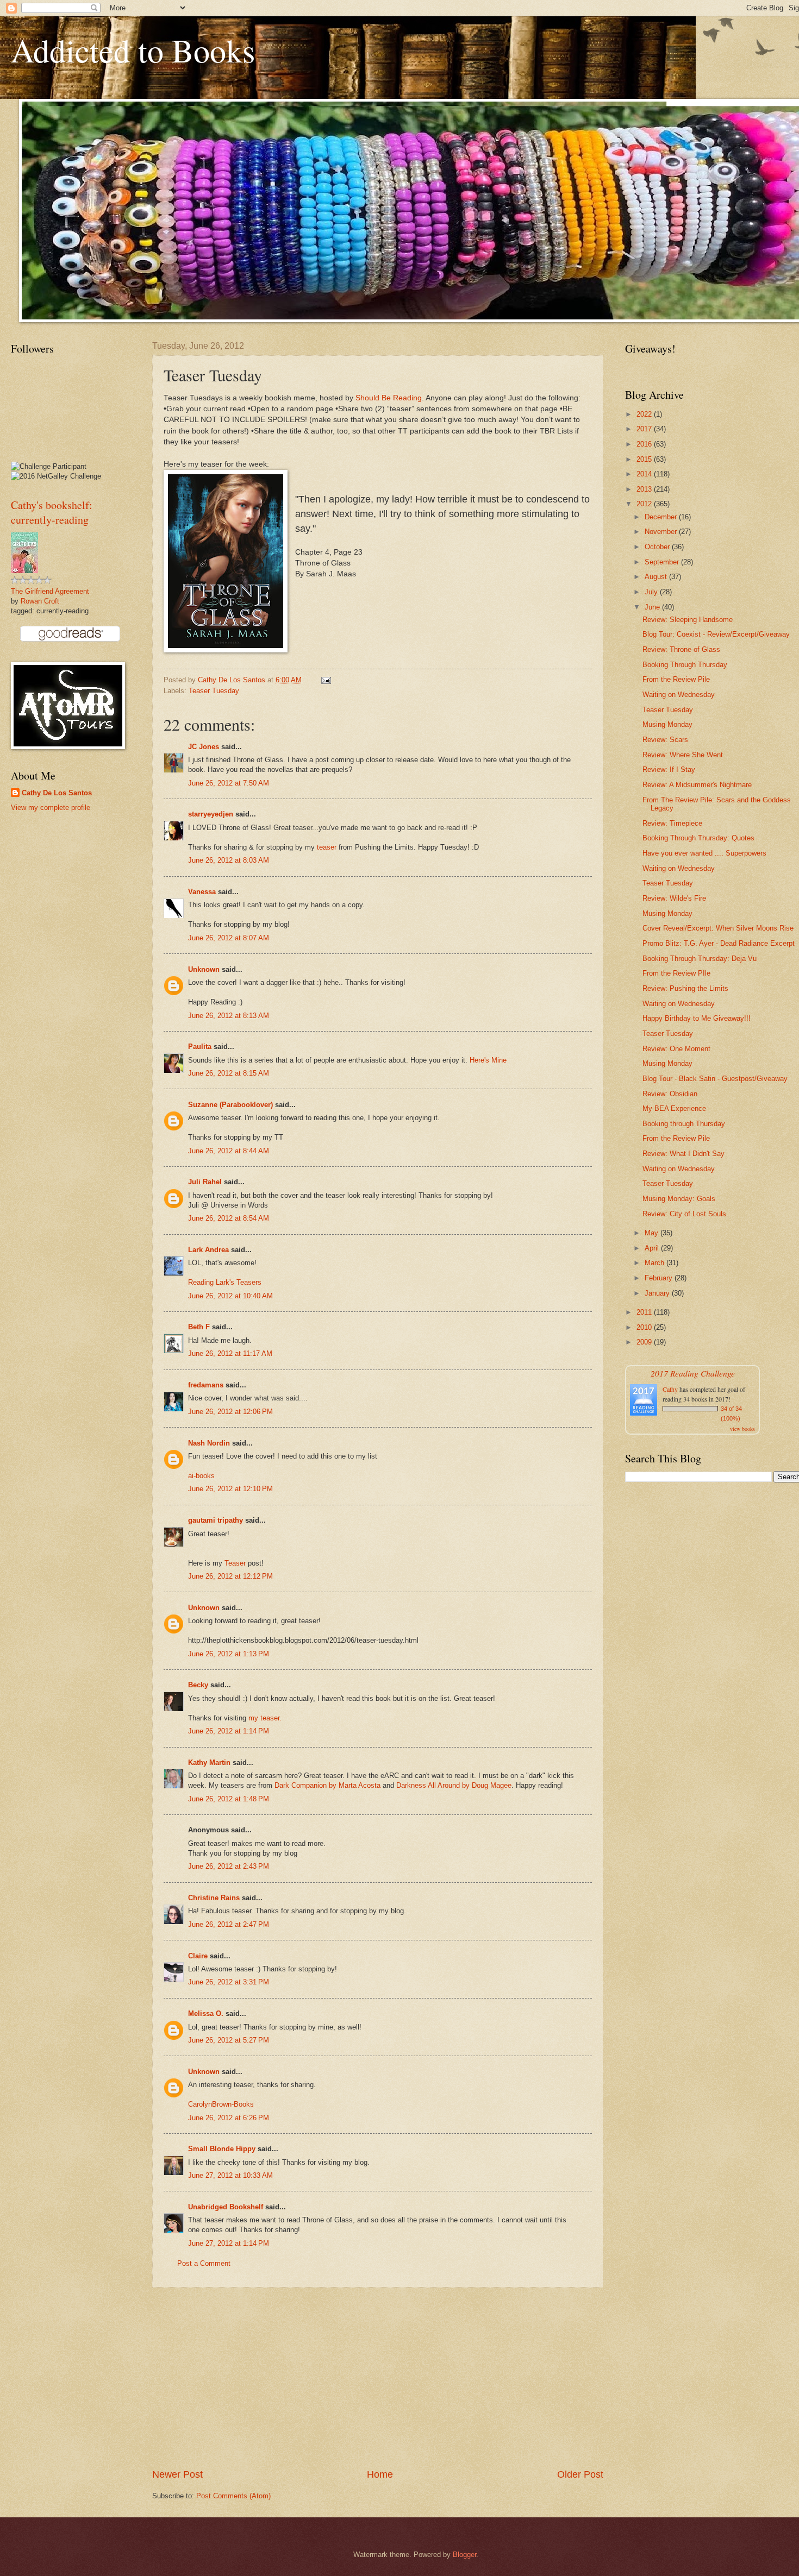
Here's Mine (488, 1060)
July (652, 592)
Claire (198, 1956)
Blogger (464, 2555)
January (658, 1293)
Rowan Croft (40, 601)
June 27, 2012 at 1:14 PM (229, 2243)
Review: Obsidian (670, 1094)
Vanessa (202, 892)
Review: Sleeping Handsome (688, 620)
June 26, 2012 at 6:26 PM (229, 2118)
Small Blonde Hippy (222, 2149)
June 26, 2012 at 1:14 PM (229, 1731)
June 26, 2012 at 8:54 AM (229, 1218)
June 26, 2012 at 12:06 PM (230, 1412)
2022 (645, 414)
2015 (645, 459)
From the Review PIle (676, 973)
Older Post (580, 2474)
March (656, 1263)
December (662, 517)
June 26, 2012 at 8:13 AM (229, 1016)
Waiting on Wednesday (679, 695)
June (653, 607)
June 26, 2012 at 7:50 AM (229, 783)
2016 (645, 444)
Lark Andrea (208, 1250)
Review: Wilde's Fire (674, 898)
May (653, 1233)
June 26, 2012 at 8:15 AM (229, 1073)
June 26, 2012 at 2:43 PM (229, 1866)
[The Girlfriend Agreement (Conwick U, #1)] (24, 571)
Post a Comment (204, 2263)
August (657, 577)
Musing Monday (667, 724)
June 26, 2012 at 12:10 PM (230, 1489)
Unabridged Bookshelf (226, 2207)
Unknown (204, 969)
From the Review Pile (676, 679)
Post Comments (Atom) (233, 2496)
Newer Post (177, 2474)
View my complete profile (51, 808)
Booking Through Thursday (685, 665)
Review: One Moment (676, 1049)
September (663, 562)
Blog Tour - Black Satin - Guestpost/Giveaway (715, 1079)
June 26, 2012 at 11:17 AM (230, 1353)
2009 (645, 1342)
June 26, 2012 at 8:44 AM (229, 1151)
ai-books (201, 1476)
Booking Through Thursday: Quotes (698, 838)
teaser (327, 847)
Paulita (201, 1047)
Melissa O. (206, 2013)
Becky (198, 1685)
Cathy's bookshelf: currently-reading (52, 512)
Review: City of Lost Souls (684, 1214)
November (662, 532)
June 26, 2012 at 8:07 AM (229, 938)
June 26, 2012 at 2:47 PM (229, 1924)
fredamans (206, 1385)
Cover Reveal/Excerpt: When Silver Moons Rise (718, 928)
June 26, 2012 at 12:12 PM (230, 1576)
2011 (645, 1312)
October (658, 547)
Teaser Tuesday (214, 691)
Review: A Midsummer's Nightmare (697, 785)
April (653, 1248)
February (660, 1278)
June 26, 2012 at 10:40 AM (230, 1296)
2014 (645, 474)
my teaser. (265, 1718)
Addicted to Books (133, 50)
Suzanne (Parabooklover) (230, 1105)
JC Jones (204, 747)
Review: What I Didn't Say (683, 1154)
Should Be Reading (389, 398)
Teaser (235, 1563)
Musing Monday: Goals (679, 1199)
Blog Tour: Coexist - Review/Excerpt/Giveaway (716, 634)
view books (742, 1429)
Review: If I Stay (669, 769)
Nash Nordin (209, 1443)
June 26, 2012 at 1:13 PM (229, 1654)
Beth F (199, 1327)
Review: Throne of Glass (681, 649)
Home (380, 2474)
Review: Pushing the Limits (685, 988)
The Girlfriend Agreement (50, 591)
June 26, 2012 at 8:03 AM (229, 860)
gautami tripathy (216, 1520)
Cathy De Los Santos (57, 793)
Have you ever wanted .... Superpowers (704, 853)
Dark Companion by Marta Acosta (327, 1785)
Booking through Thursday (684, 1124)
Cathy (670, 1389)
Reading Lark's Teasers (225, 1282)
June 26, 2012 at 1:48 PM (229, 1799)
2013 (645, 489)
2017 (645, 429)
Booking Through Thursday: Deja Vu (700, 959)
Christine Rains (214, 1898)
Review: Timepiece (672, 823)
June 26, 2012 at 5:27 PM (229, 2040)
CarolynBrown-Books (221, 2104)
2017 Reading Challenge (693, 1373)
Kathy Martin (209, 1763)
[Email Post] (326, 680)
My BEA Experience (674, 1108)
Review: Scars (665, 740)
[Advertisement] (378, 2378)
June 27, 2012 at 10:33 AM (230, 2175)
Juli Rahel (205, 1182)
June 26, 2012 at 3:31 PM (229, 1982)
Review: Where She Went (683, 755)
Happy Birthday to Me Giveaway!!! (697, 1018)
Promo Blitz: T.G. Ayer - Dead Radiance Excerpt (719, 943)
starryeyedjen (211, 814)
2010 (645, 1327)
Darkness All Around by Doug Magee (454, 1785)
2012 (645, 504)
